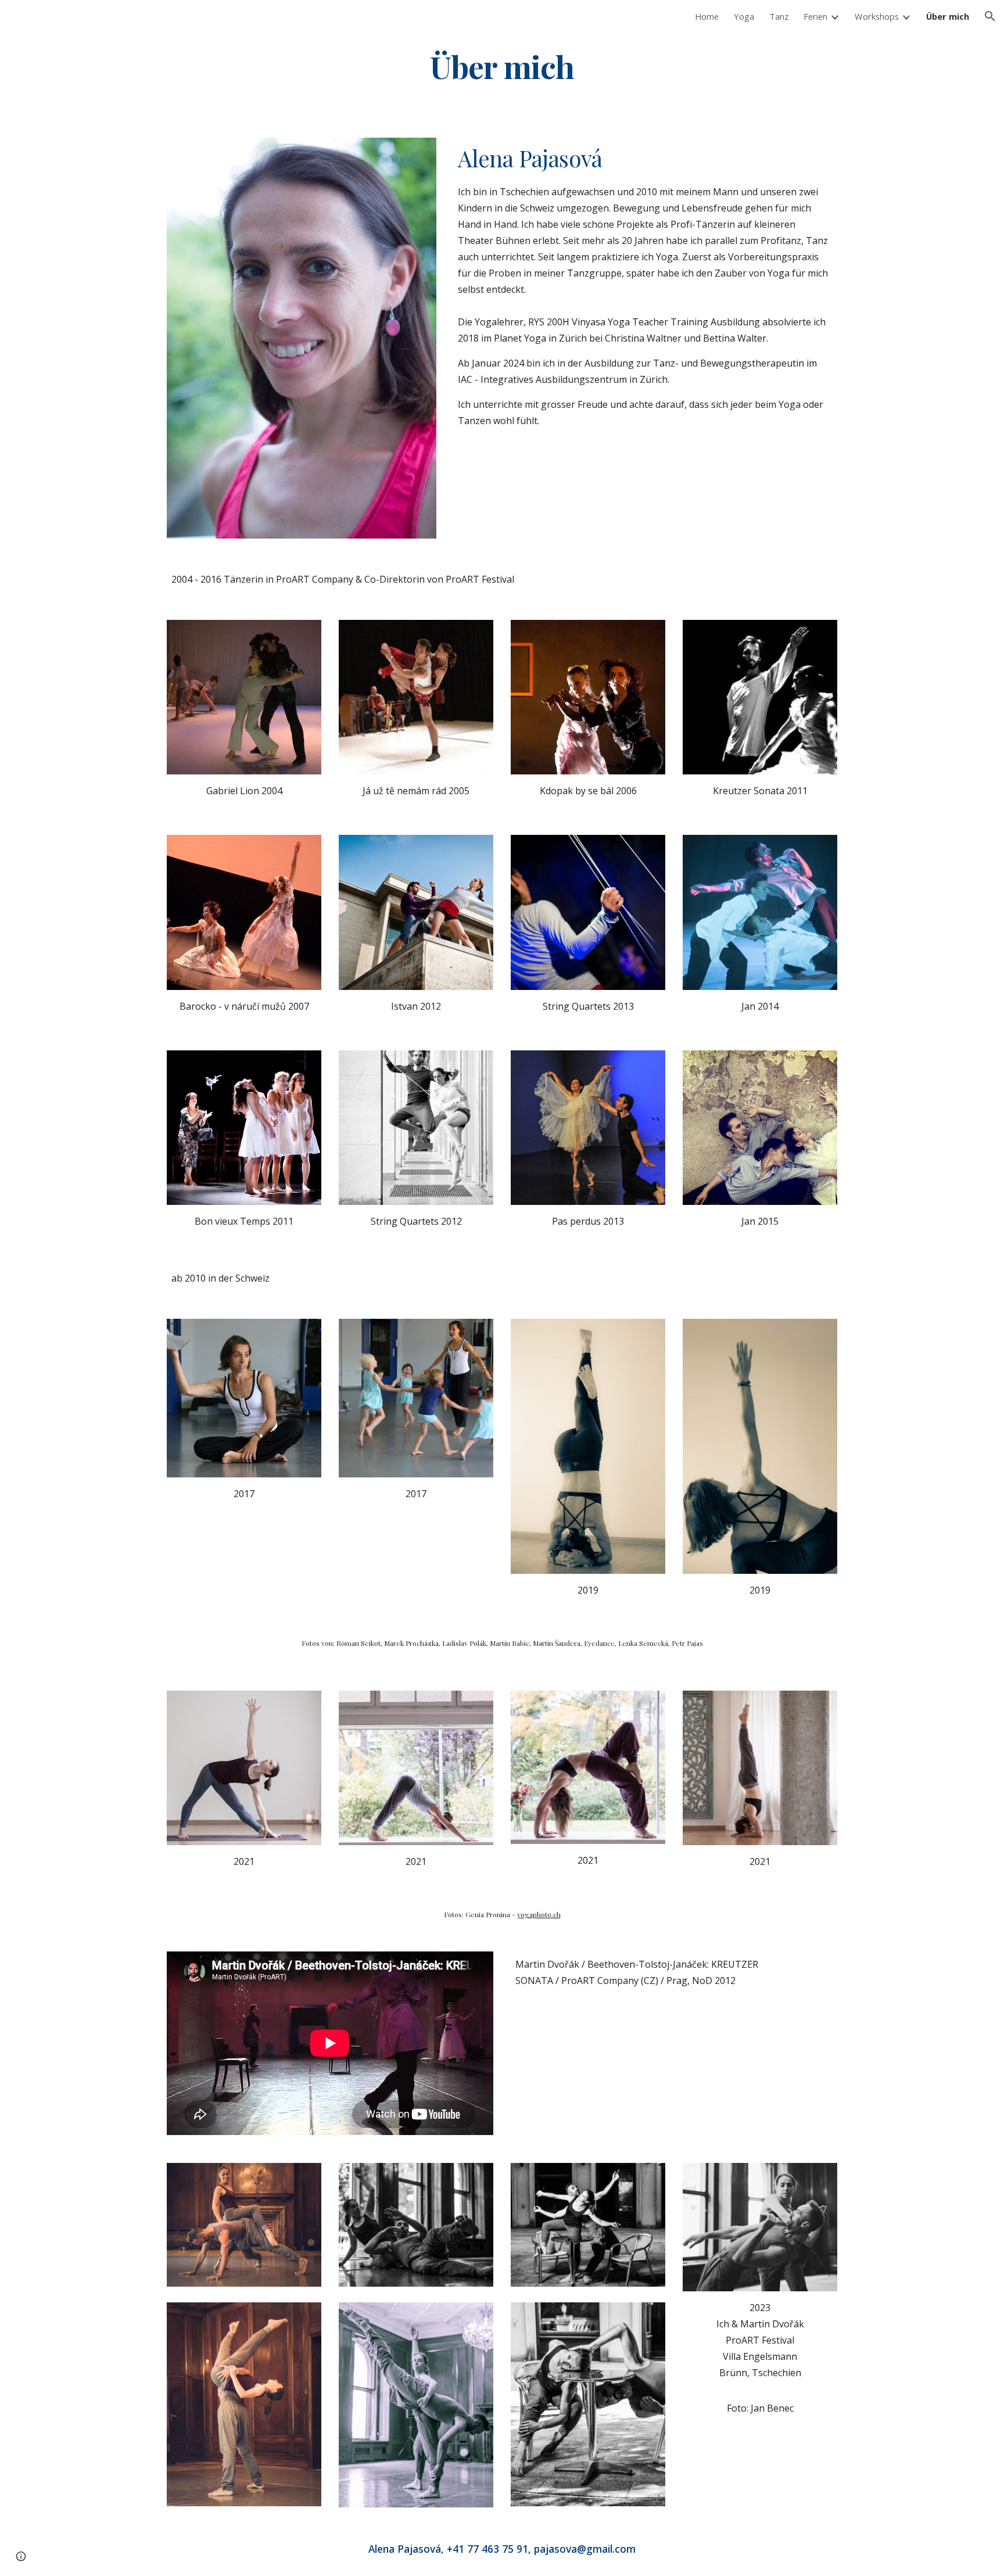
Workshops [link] (877, 16)
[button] (990, 16)
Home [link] (707, 16)
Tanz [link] (779, 16)
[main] (502, 66)
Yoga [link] (744, 16)
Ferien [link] (815, 16)
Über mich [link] (948, 16)
